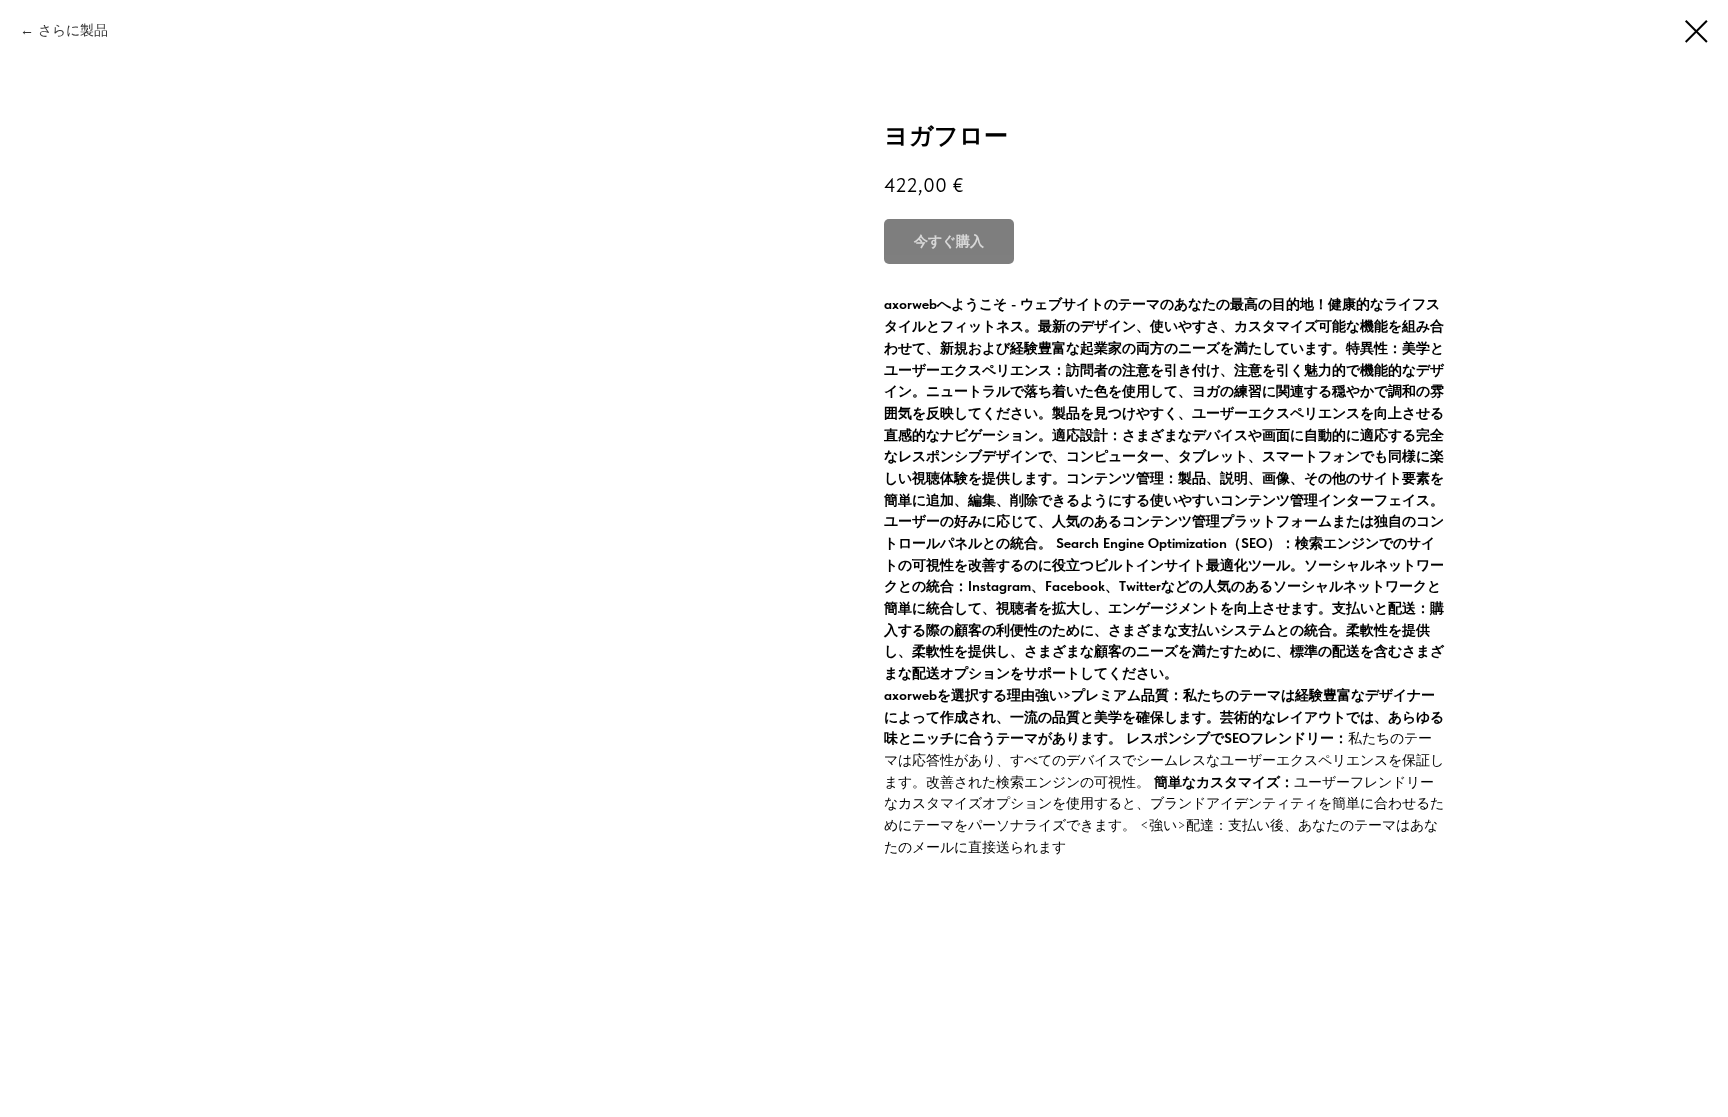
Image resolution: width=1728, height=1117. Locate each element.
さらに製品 (73, 30)
